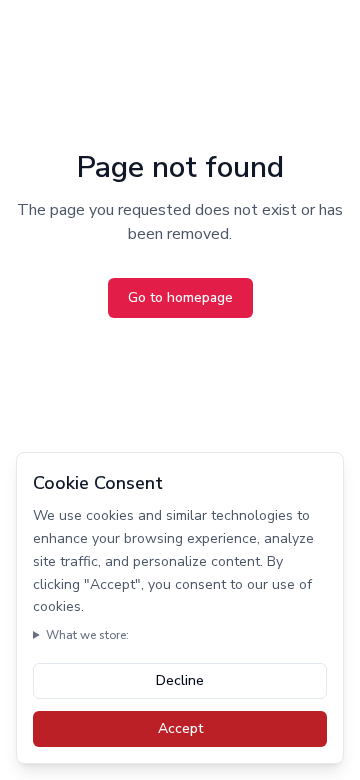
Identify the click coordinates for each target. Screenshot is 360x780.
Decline (180, 680)
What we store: (87, 635)
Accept (180, 728)
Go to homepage (180, 297)
